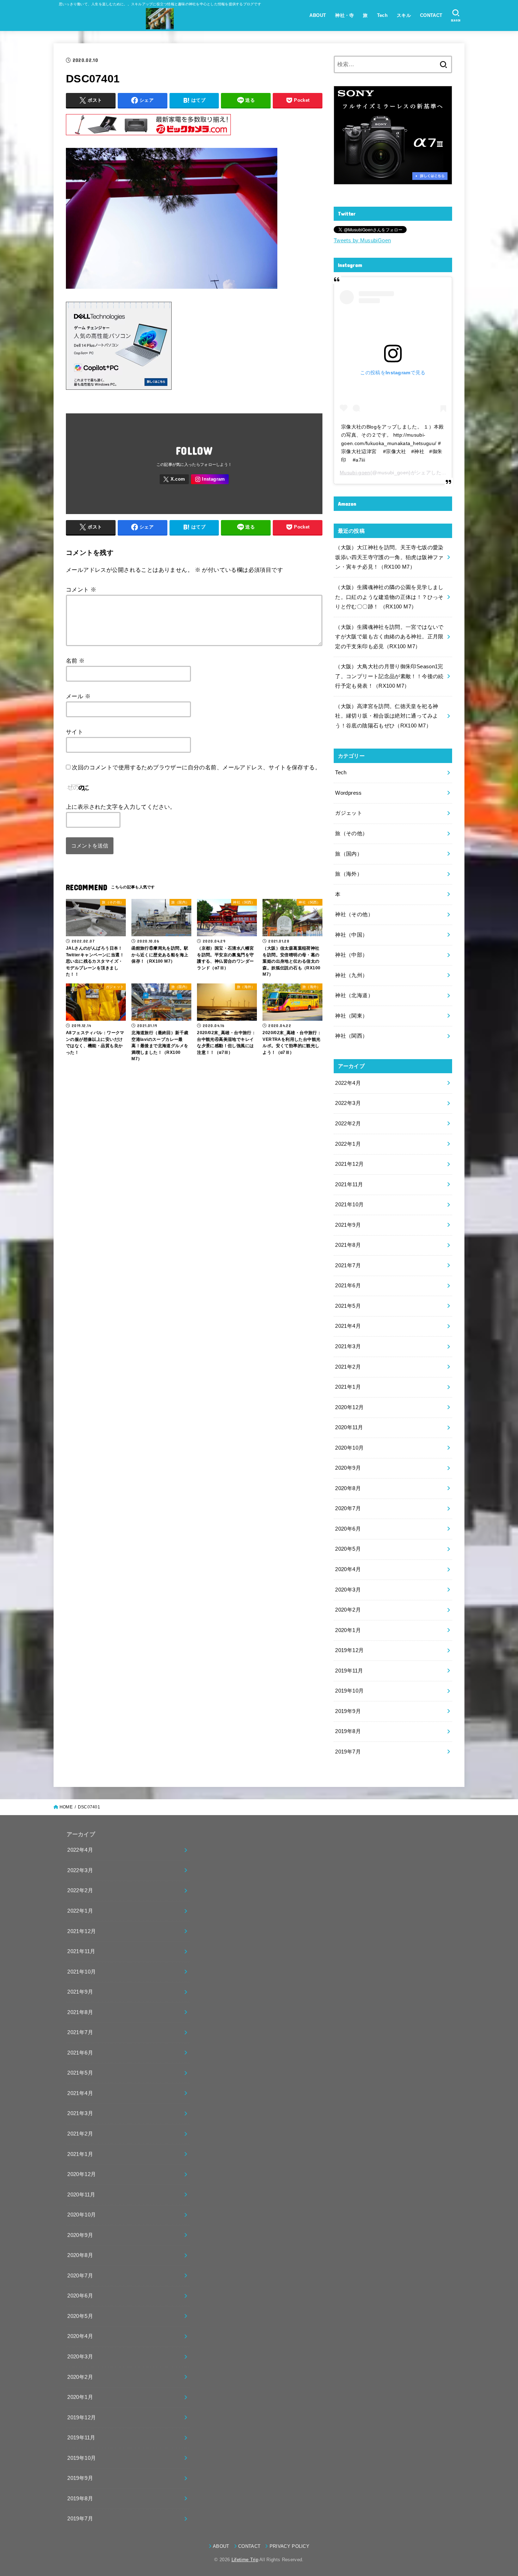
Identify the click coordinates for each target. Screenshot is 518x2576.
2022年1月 (348, 1144)
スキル (404, 15)
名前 (75, 661)
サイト (75, 732)
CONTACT (431, 15)
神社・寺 (345, 15)
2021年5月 (348, 1306)
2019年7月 (348, 1752)
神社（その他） (354, 914)
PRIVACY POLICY (289, 2546)
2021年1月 (348, 1387)
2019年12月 (349, 1650)
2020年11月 (349, 1427)
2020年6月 (348, 1529)
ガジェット (349, 813)
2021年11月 (349, 1184)
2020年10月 (349, 1448)
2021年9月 (348, 1225)
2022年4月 (348, 1083)
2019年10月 (349, 1691)
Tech (383, 15)
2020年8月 (348, 1488)
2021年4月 (348, 1326)
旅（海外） (349, 874)
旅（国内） (349, 854)
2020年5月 (348, 1549)
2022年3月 (348, 1103)
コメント (81, 589)
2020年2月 (348, 1610)
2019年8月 (348, 1731)
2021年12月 (349, 1164)
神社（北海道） (354, 995)
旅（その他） (351, 833)
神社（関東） (351, 1016)
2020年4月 (348, 1569)
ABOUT (318, 15)
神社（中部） (351, 955)
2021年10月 (349, 1205)
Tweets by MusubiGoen (362, 240)
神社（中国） (351, 935)
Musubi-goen (355, 473)
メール (78, 696)
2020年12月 (349, 1407)
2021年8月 (348, 1245)
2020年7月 (348, 1508)
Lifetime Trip (245, 2560)
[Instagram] (210, 479)
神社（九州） (351, 975)
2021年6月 (348, 1286)
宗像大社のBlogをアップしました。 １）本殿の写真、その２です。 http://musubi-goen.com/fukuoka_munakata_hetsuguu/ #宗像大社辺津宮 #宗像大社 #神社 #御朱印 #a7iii (393, 443)
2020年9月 (348, 1468)
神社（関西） (351, 1036)
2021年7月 (348, 1265)
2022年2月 (348, 1124)
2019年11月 (349, 1671)
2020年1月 (348, 1630)
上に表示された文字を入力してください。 (121, 807)
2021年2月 (348, 1367)
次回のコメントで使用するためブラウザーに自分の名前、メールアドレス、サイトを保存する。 (196, 767)
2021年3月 (348, 1346)
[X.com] (174, 479)
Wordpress (348, 793)
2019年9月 (348, 1711)
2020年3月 (348, 1590)
